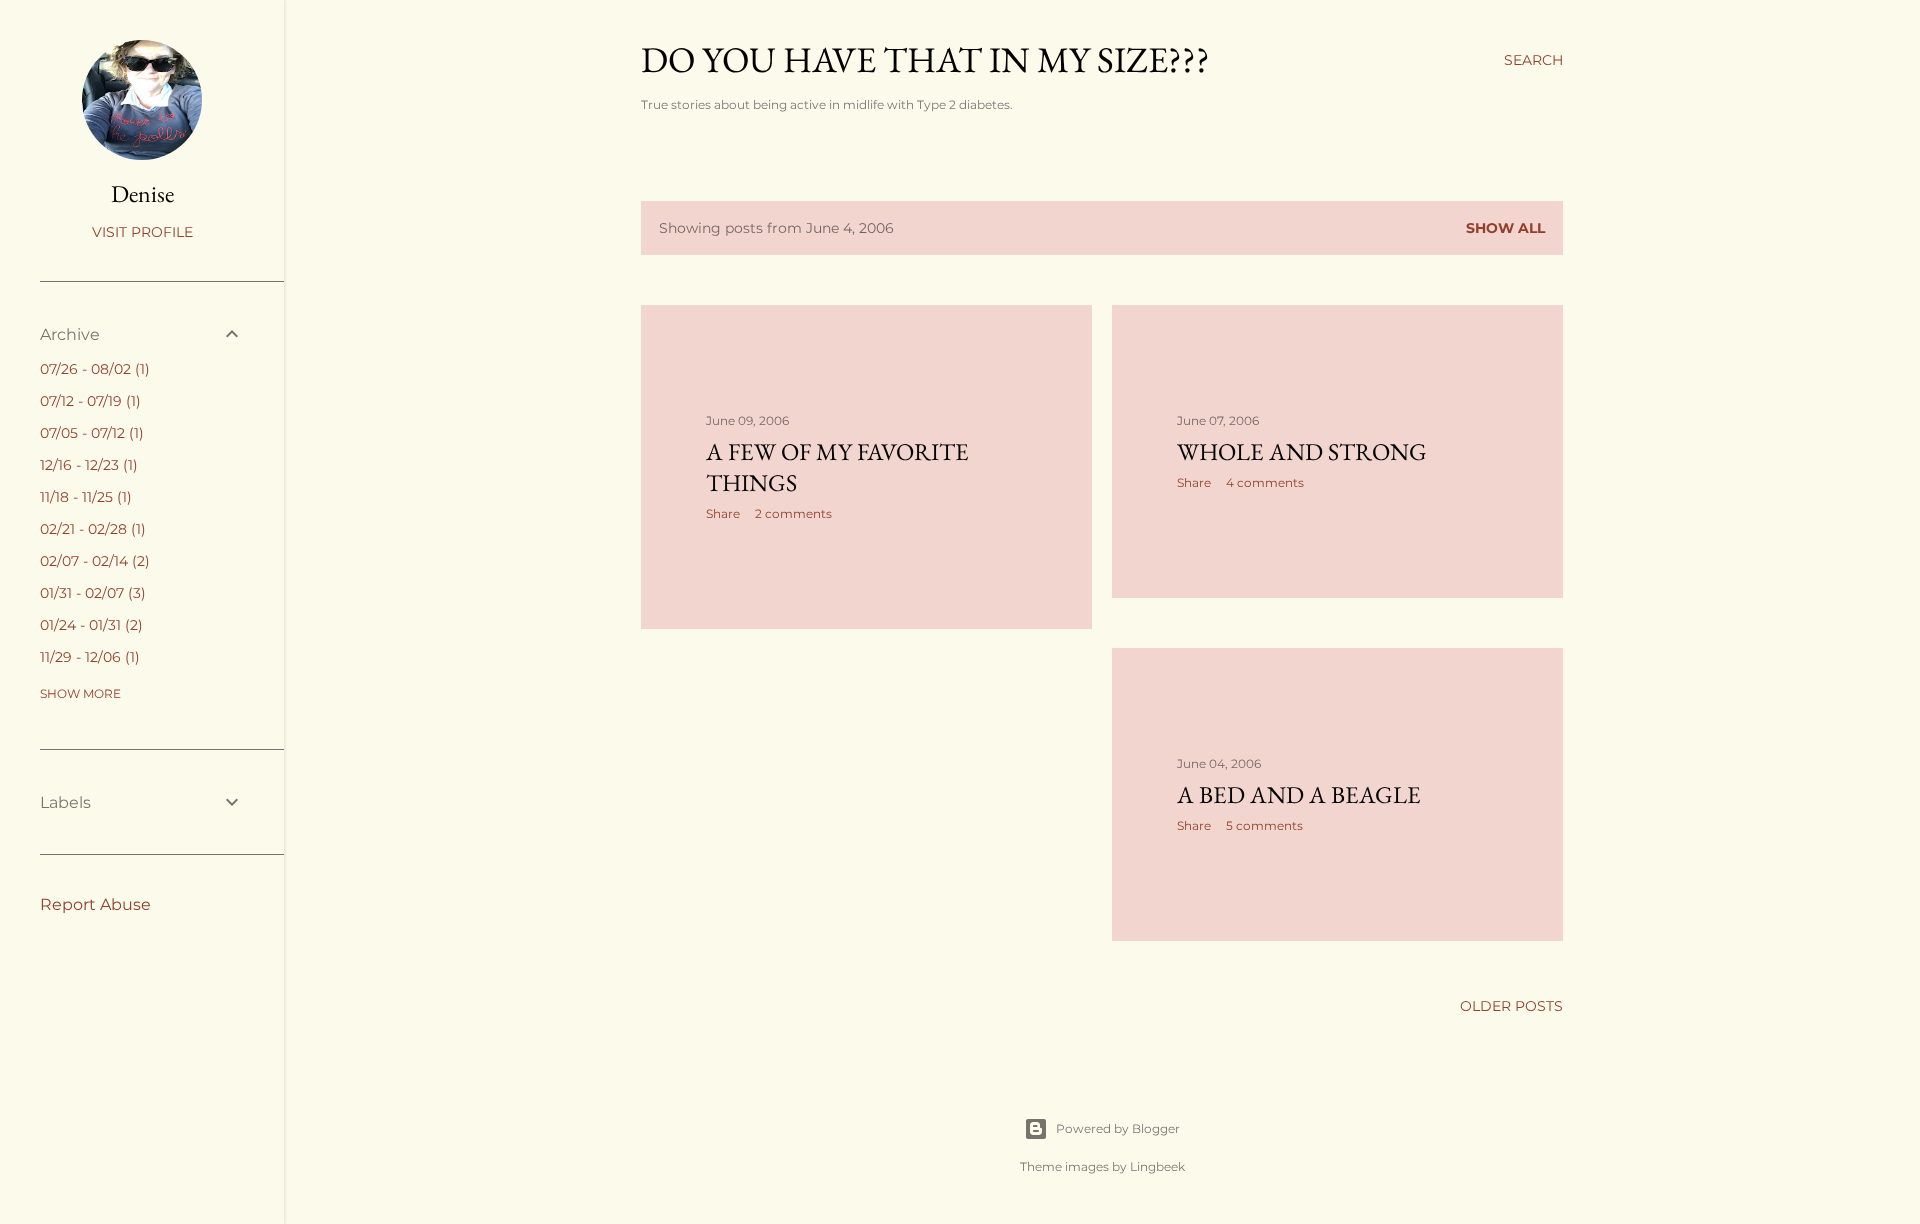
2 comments (793, 513)
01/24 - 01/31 (89, 625)
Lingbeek (1157, 1166)
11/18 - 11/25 (83, 497)
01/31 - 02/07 (90, 593)
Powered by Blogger (1118, 1128)
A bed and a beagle (1299, 794)
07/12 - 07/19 (88, 401)
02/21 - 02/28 (90, 529)
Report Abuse (95, 904)
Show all (1505, 228)
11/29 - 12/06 (87, 657)
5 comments (1264, 825)
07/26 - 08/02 (92, 369)
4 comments (1265, 482)
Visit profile (142, 232)
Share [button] (723, 513)
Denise (142, 193)
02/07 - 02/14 (92, 561)
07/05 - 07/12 (89, 433)
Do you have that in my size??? (925, 59)
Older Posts (1511, 1006)
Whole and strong (1302, 451)
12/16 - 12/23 (86, 465)
